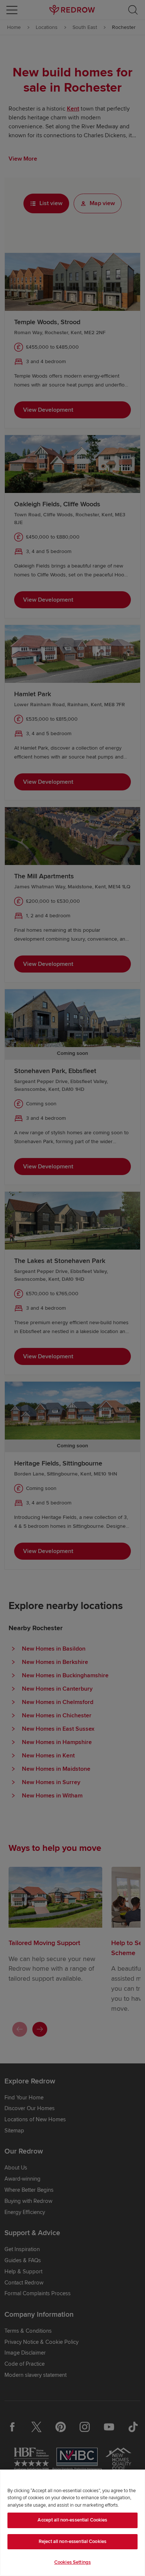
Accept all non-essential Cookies (72, 2520)
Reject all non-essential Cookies (72, 2542)
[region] (72, 2523)
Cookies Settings (72, 2562)
